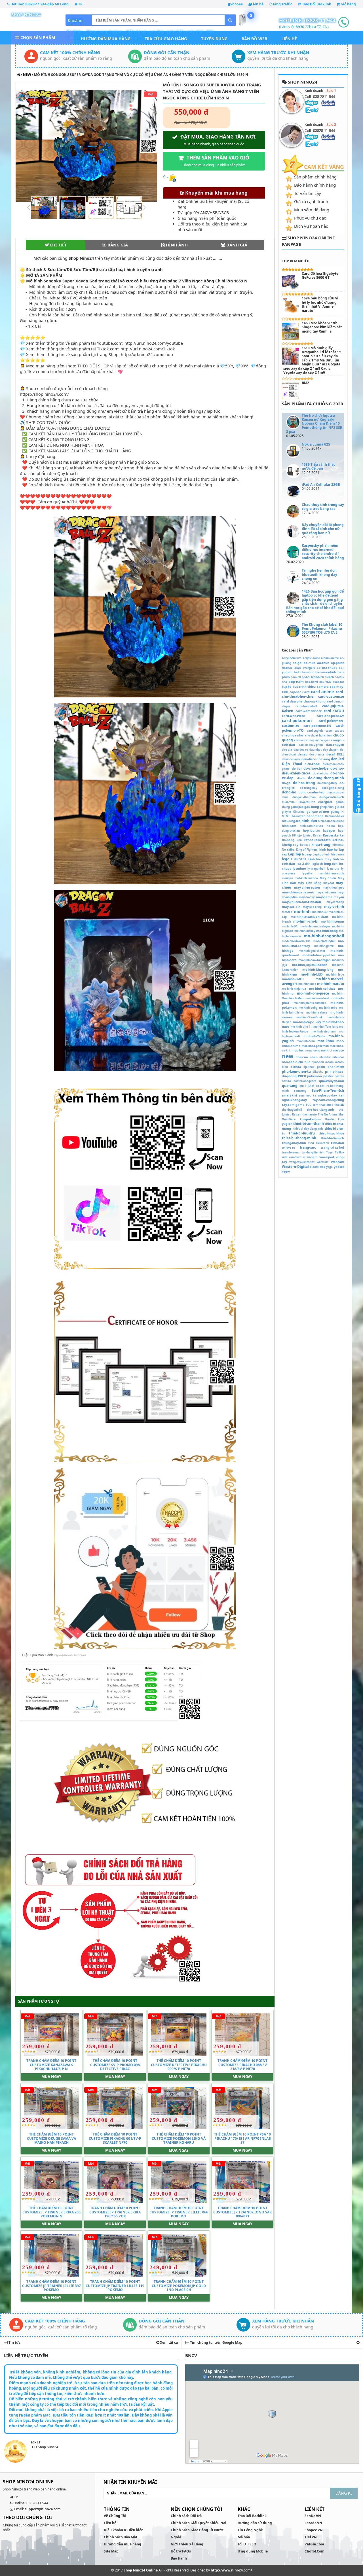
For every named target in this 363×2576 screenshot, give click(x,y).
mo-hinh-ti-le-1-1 (302, 1027)
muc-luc (298, 1050)
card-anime (322, 692)
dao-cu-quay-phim (311, 745)
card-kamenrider (309, 711)
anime (335, 658)
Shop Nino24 (26, 14)
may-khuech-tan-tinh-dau (301, 902)
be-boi (306, 677)
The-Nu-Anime (328, 1115)
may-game (324, 897)
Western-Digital (295, 1167)
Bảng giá (117, 245)
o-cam (329, 1062)
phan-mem (336, 1067)
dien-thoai (312, 764)
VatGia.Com (314, 2544)
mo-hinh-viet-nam (324, 1032)
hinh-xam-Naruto (311, 826)
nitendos (338, 1057)
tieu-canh (323, 1143)
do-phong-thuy (327, 783)
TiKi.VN (311, 2537)
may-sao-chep (312, 907)
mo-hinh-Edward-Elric (296, 941)
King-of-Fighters (307, 850)
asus (298, 668)
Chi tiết (58, 245)
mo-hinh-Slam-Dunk (310, 1017)
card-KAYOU (334, 711)
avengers (309, 668)
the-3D (339, 1105)
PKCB (302, 1076)
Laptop (318, 854)
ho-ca (331, 826)
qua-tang (290, 1086)
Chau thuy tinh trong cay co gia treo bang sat (323, 507)
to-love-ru (288, 1148)
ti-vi (311, 1143)
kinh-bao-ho (329, 849)
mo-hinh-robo (328, 1008)
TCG (309, 1105)
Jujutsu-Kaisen (313, 835)
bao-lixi (296, 677)
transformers (291, 1152)
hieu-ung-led (291, 821)
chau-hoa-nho (293, 735)
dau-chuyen (335, 745)
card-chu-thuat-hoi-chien (313, 694)
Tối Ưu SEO (247, 2544)
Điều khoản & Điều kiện (124, 2530)
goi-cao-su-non (318, 811)
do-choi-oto (320, 773)
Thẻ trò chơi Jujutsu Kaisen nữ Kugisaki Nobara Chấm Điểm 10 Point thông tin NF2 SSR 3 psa (314, 424)
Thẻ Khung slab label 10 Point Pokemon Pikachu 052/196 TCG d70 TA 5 (322, 629)
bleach (329, 677)
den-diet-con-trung (316, 759)
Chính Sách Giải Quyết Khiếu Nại (199, 2523)
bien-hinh (317, 677)
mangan (287, 878)
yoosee (339, 1167)
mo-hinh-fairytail (324, 941)
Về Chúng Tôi (115, 2516)
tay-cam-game (293, 1105)
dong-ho (289, 792)
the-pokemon (310, 1119)
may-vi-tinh (334, 907)
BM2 (305, 383)
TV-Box (340, 1152)
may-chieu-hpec (333, 888)
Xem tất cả (168, 2342)
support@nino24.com (43, 2509)
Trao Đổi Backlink (316, 4)
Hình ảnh (176, 245)
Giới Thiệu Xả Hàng (187, 2544)
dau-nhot (315, 750)
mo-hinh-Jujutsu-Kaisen (310, 965)
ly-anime (299, 868)
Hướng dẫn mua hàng (106, 39)
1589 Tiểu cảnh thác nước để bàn (318, 466)
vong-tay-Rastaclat (302, 1162)
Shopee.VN (314, 2530)
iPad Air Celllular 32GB (321, 485)
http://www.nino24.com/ (231, 2570)
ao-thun (323, 663)
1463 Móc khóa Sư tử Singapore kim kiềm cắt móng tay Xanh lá (322, 327)
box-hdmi (312, 682)
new (28, 75)
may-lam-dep (335, 902)
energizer (325, 802)
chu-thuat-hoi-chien (318, 735)
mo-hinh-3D (320, 912)
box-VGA (325, 682)
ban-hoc (308, 672)
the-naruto (310, 1115)
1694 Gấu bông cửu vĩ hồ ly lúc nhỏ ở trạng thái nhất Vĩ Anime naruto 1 (320, 304)
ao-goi (297, 663)
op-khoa (309, 1067)
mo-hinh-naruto (331, 984)
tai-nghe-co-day (325, 1095)
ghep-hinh (327, 807)
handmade (315, 816)
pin (328, 1071)
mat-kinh (301, 878)
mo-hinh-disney (305, 931)
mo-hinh (302, 911)
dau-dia (287, 750)
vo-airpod (327, 1157)
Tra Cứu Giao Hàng (166, 39)
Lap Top (295, 854)
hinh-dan (309, 821)
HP (294, 835)
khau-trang (321, 845)
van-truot (295, 1157)
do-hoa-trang (304, 783)
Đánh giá (236, 245)
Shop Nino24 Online (141, 2570)
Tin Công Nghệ (250, 2530)
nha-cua (302, 1057)
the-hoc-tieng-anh (320, 1109)
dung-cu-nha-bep (312, 792)
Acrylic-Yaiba (311, 658)
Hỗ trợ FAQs (181, 2551)
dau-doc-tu (301, 750)
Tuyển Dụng (214, 39)
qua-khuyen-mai (332, 1081)
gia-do (339, 807)
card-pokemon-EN (317, 726)
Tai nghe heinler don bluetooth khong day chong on (319, 574)
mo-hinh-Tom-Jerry (326, 1027)
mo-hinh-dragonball (324, 936)
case (329, 731)
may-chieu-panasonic (298, 892)
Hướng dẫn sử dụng (255, 2523)
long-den (331, 864)
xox (323, 1167)
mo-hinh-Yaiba (315, 1036)
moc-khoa (326, 1041)
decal (331, 754)
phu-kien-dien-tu (296, 1071)
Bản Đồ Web (254, 39)
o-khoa (296, 1067)
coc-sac (300, 740)
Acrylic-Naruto (292, 658)
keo (299, 840)
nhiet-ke (325, 1057)
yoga (329, 1167)
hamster (298, 816)
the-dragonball (292, 1110)
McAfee (287, 912)
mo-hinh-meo (307, 984)
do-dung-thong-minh (326, 778)
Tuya (329, 1152)
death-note (317, 754)
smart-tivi (289, 1095)
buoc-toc (338, 682)
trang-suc (308, 1147)
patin (321, 1067)
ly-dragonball (316, 869)
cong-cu (325, 740)
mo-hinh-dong (327, 931)
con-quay (312, 740)
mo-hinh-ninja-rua (294, 989)
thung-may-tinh (294, 1143)
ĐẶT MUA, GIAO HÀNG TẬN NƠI (218, 140)
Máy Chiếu (328, 878)
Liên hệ (257, 4)
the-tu (329, 1119)
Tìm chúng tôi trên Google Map (216, 2342)
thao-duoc (326, 1105)
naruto (339, 1050)
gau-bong (312, 807)
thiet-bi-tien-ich (332, 1138)
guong (335, 812)
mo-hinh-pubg (308, 1008)
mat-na (313, 878)
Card (306, 692)
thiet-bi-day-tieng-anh (308, 1129)
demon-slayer (291, 759)
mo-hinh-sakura (317, 1013)
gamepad (297, 807)
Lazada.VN (313, 2523)
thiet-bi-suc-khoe (331, 1133)
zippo (286, 1171)
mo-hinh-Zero (306, 1041)
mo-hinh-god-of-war (312, 951)
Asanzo (287, 668)
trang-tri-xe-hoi (332, 1147)
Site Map (111, 2551)
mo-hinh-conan (332, 921)
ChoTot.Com (315, 2551)
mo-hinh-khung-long (318, 969)
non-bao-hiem (293, 1062)
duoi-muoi (289, 802)
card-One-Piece (293, 716)
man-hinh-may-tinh (331, 873)
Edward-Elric (307, 802)
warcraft (323, 1162)
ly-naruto (333, 869)
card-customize (331, 696)
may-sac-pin (291, 907)
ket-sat (305, 845)
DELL (341, 754)
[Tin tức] (358, 2342)
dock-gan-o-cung (333, 788)
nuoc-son (318, 1062)
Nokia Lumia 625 (316, 444)
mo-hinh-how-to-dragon (315, 960)
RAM (311, 1086)
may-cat (329, 883)
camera (323, 686)
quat (303, 1086)
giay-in (286, 812)
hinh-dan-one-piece (331, 821)
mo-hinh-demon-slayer (315, 926)
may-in (339, 897)
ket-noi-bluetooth (317, 840)
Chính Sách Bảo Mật (121, 2537)
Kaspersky (331, 835)
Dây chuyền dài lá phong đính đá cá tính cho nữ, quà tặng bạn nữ (323, 529)
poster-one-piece (305, 1081)
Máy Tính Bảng (310, 883)
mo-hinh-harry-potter (319, 955)
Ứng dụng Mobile (253, 2551)
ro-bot (320, 1086)
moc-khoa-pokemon (315, 1046)
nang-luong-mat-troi (318, 1050)
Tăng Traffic (282, 4)
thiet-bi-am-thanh (309, 1124)
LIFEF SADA (299, 859)
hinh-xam (289, 826)
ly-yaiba (307, 873)
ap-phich (338, 663)
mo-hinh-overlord (317, 998)
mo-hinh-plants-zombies (310, 1003)
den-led (337, 759)
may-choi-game (326, 892)
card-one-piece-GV (330, 716)
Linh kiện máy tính (324, 859)
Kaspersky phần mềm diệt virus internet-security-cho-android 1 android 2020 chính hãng (323, 552)
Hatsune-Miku (334, 816)
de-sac (303, 754)
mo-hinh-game (324, 946)
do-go (286, 783)
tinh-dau (337, 1143)
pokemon (315, 1076)
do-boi (297, 768)
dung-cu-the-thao (304, 797)
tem (315, 1105)
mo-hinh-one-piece (313, 993)
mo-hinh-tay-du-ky (307, 1022)
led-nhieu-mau (334, 854)
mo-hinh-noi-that (322, 988)
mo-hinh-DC (290, 926)
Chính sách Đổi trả (186, 2516)
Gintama (299, 812)
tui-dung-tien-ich (313, 1152)
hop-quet (329, 831)
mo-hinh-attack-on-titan (309, 916)
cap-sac (295, 692)
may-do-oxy (307, 897)
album (325, 658)
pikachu (318, 1072)
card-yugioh (315, 731)
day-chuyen (331, 750)
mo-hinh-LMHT (293, 979)
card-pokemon (297, 720)
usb (285, 1157)
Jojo (299, 835)
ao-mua (310, 663)
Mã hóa (244, 2537)
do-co (301, 778)
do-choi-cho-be (316, 768)
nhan (314, 1057)
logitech (317, 864)
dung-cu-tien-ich (332, 797)
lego (286, 859)
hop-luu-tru (312, 830)
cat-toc (339, 731)
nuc (307, 1062)
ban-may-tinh (326, 672)
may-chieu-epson (307, 887)
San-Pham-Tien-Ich (328, 1090)
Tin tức (14, 2342)
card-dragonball (306, 706)
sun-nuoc (305, 1096)
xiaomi (315, 1167)
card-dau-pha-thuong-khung (304, 701)
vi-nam (312, 1157)
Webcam (338, 1162)
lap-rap (307, 854)
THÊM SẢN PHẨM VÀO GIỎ (216, 161)
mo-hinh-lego (335, 975)
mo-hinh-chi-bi (306, 921)
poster (328, 1076)
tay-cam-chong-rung (328, 1100)
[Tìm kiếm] (230, 20)
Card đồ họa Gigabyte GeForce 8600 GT (320, 275)
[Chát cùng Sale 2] (328, 103)
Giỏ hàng (348, 4)
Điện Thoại (292, 764)
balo (297, 672)
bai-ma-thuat (327, 668)
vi (304, 1157)
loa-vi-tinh (303, 864)
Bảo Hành (179, 2558)
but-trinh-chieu (304, 686)
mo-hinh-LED (312, 974)
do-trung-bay (308, 788)
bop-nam (296, 682)
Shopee (237, 4)
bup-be (287, 687)
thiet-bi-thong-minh (299, 1138)
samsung (300, 1091)
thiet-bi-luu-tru (302, 1133)
